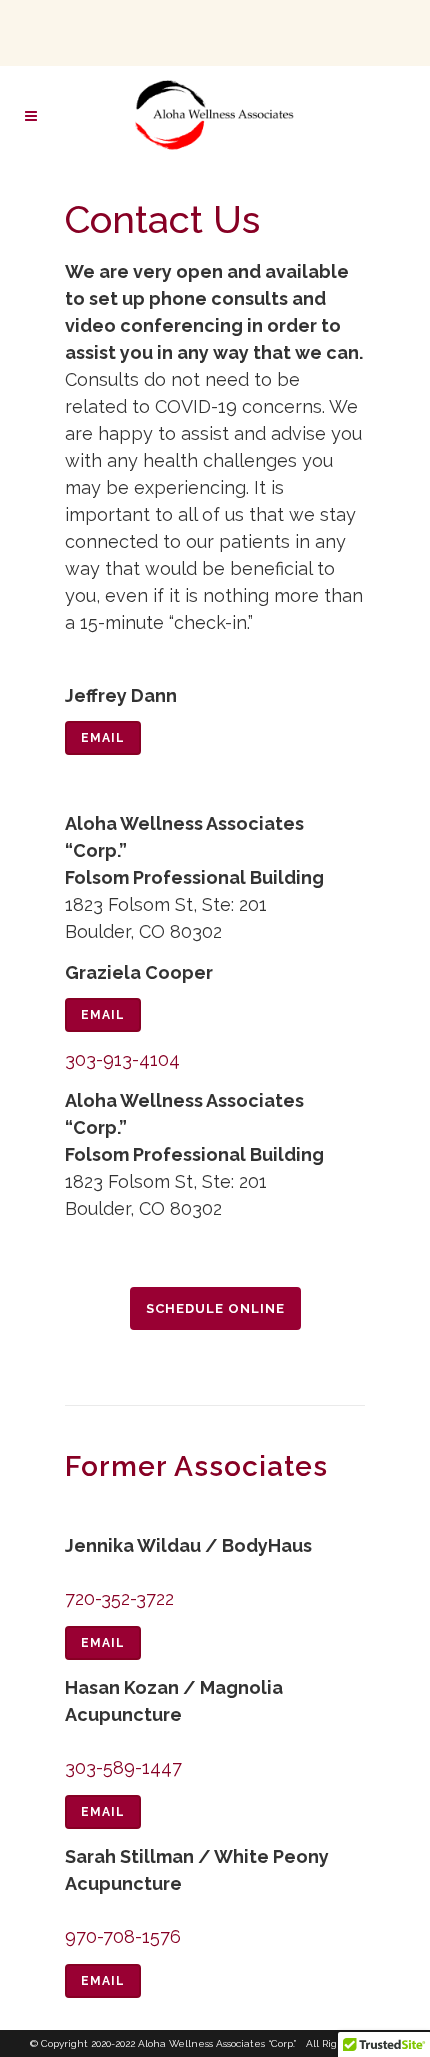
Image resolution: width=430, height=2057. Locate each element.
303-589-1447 (123, 1767)
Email (103, 738)
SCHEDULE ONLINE (215, 1308)
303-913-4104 (122, 1059)
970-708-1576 (123, 1936)
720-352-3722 (119, 1598)
